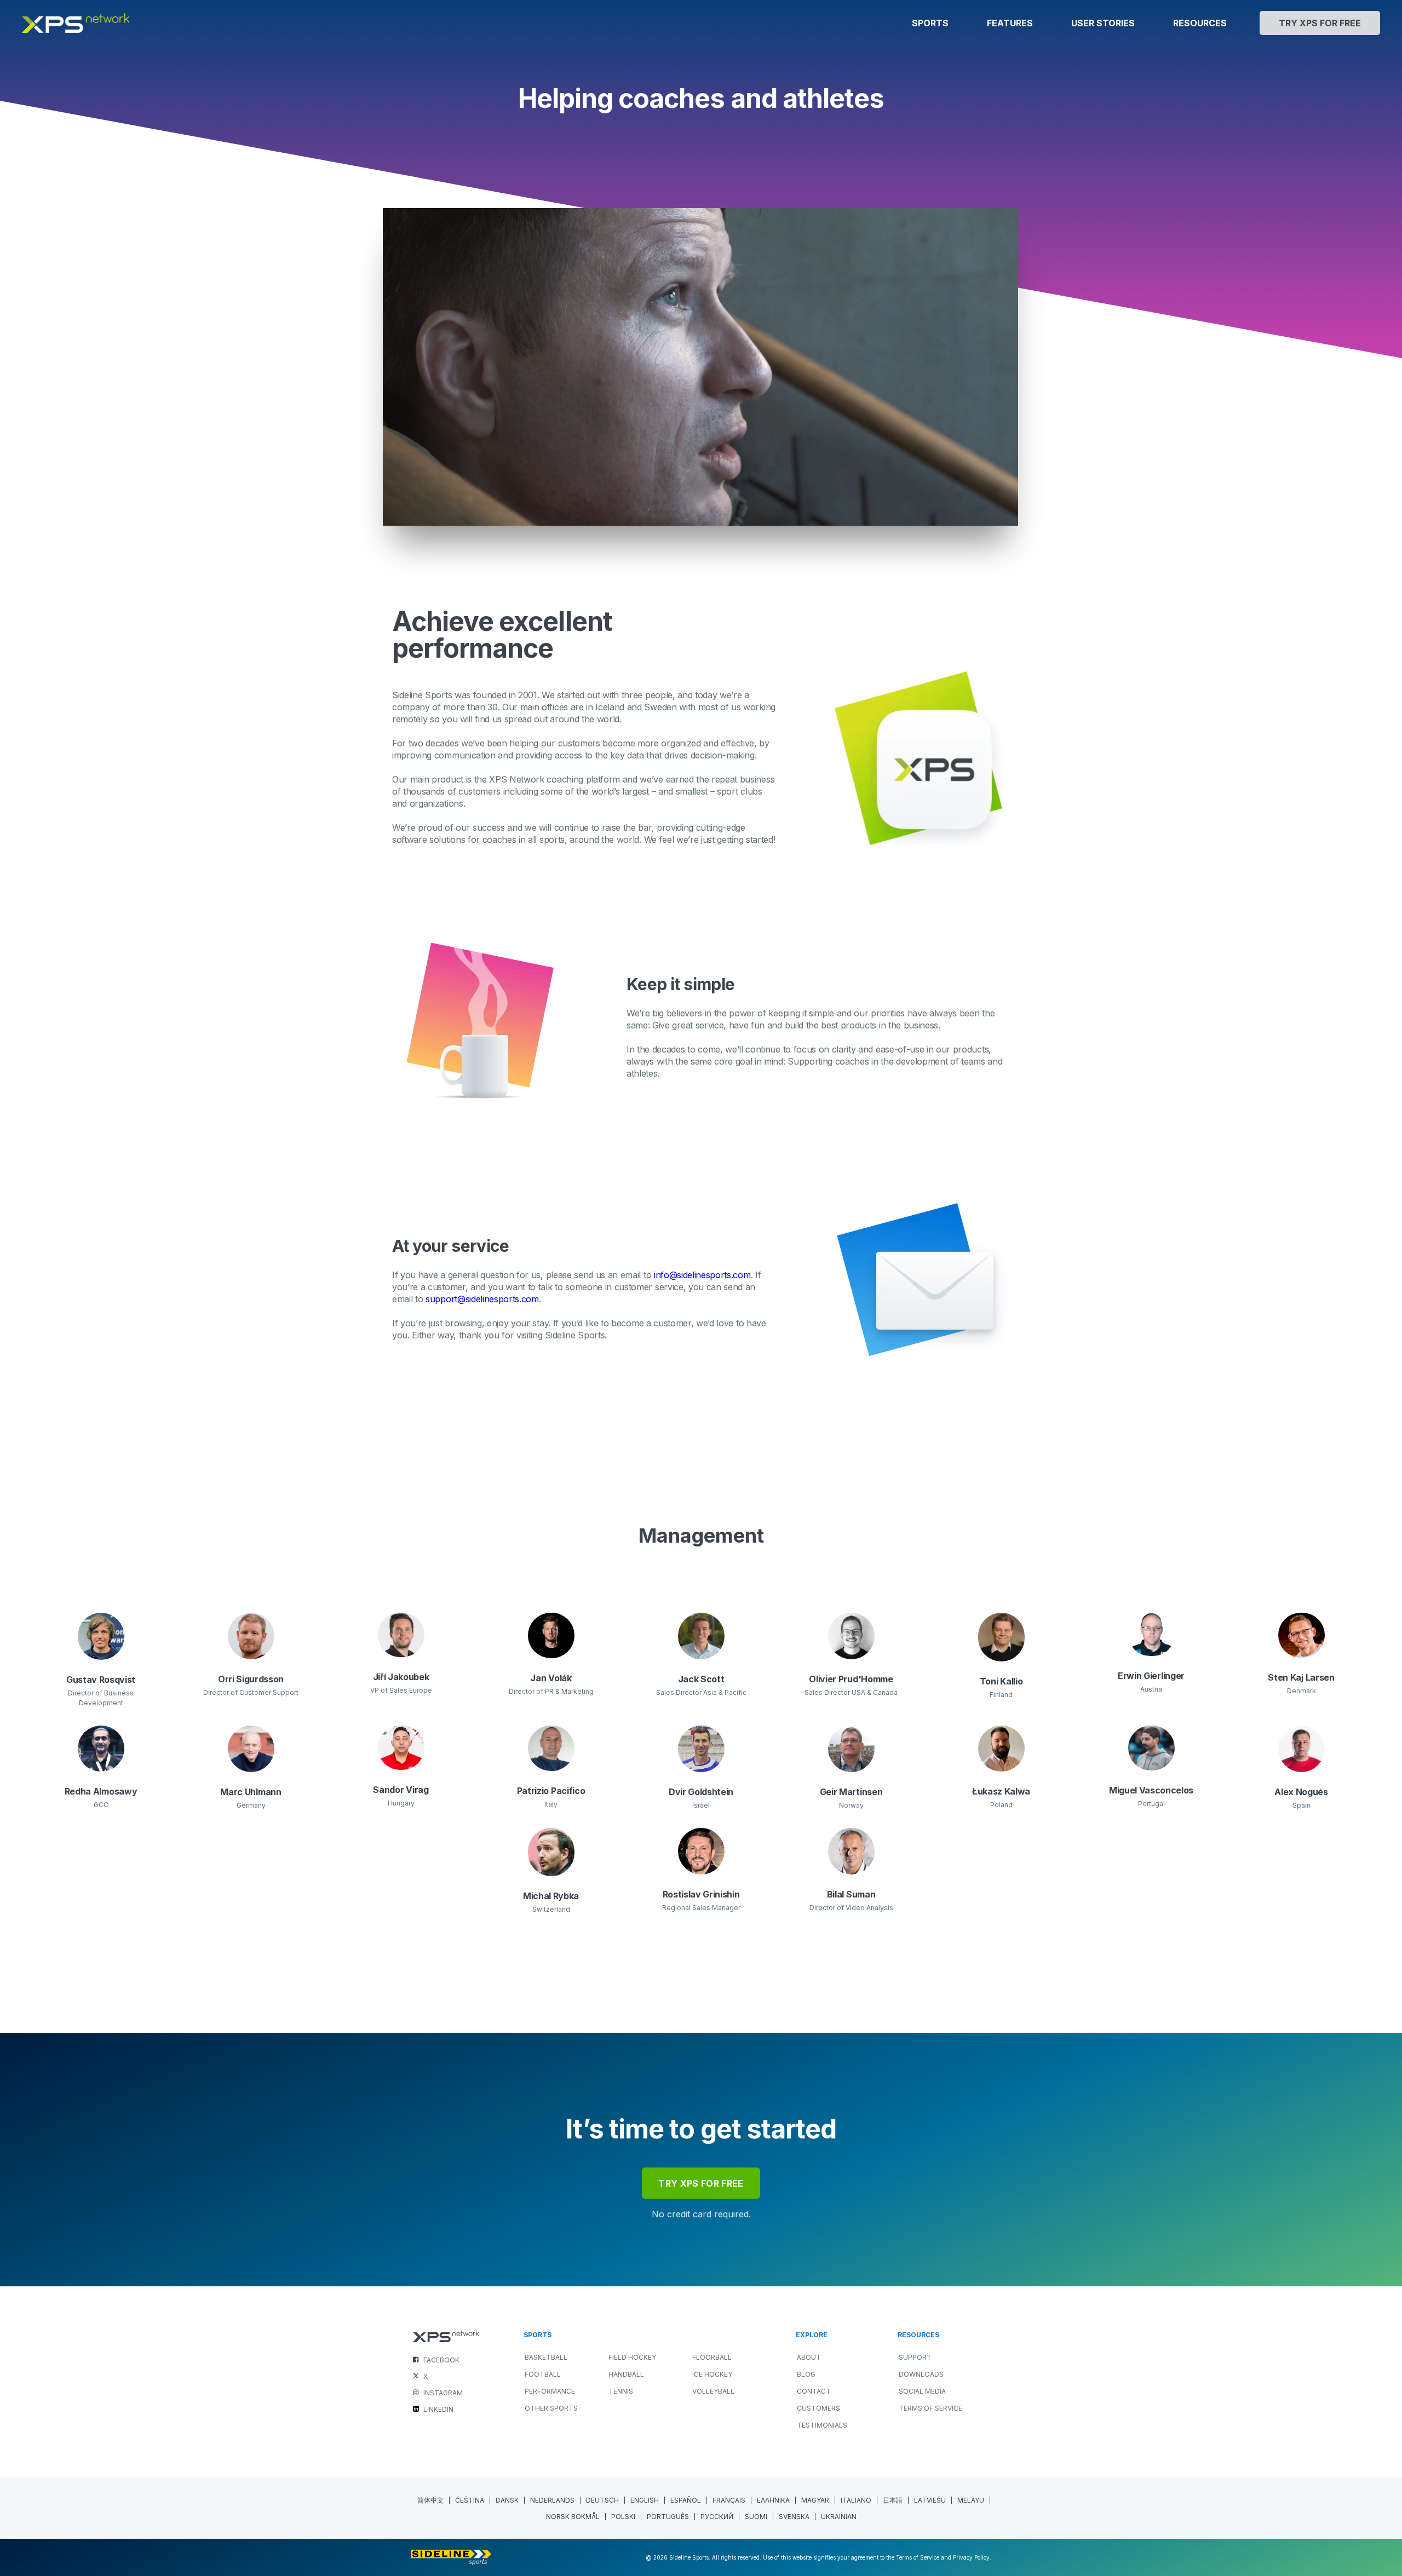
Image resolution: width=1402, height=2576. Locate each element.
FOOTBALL (543, 2374)
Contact (814, 2391)
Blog (806, 2374)
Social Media (922, 2391)
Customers (818, 2408)
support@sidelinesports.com (482, 1299)
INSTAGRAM (443, 2393)
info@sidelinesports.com (702, 1275)
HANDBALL (626, 2374)
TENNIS (621, 2391)
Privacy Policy (971, 2557)
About (809, 2357)
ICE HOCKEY (712, 2374)
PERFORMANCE (550, 2391)
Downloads (921, 2374)
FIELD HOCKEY (632, 2357)
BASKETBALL (546, 2357)
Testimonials (822, 2425)
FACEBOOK (441, 2360)
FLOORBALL (712, 2357)
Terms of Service (930, 2408)
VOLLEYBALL (713, 2391)
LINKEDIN (438, 2409)
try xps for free (701, 2183)
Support (915, 2357)
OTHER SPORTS (551, 2408)
